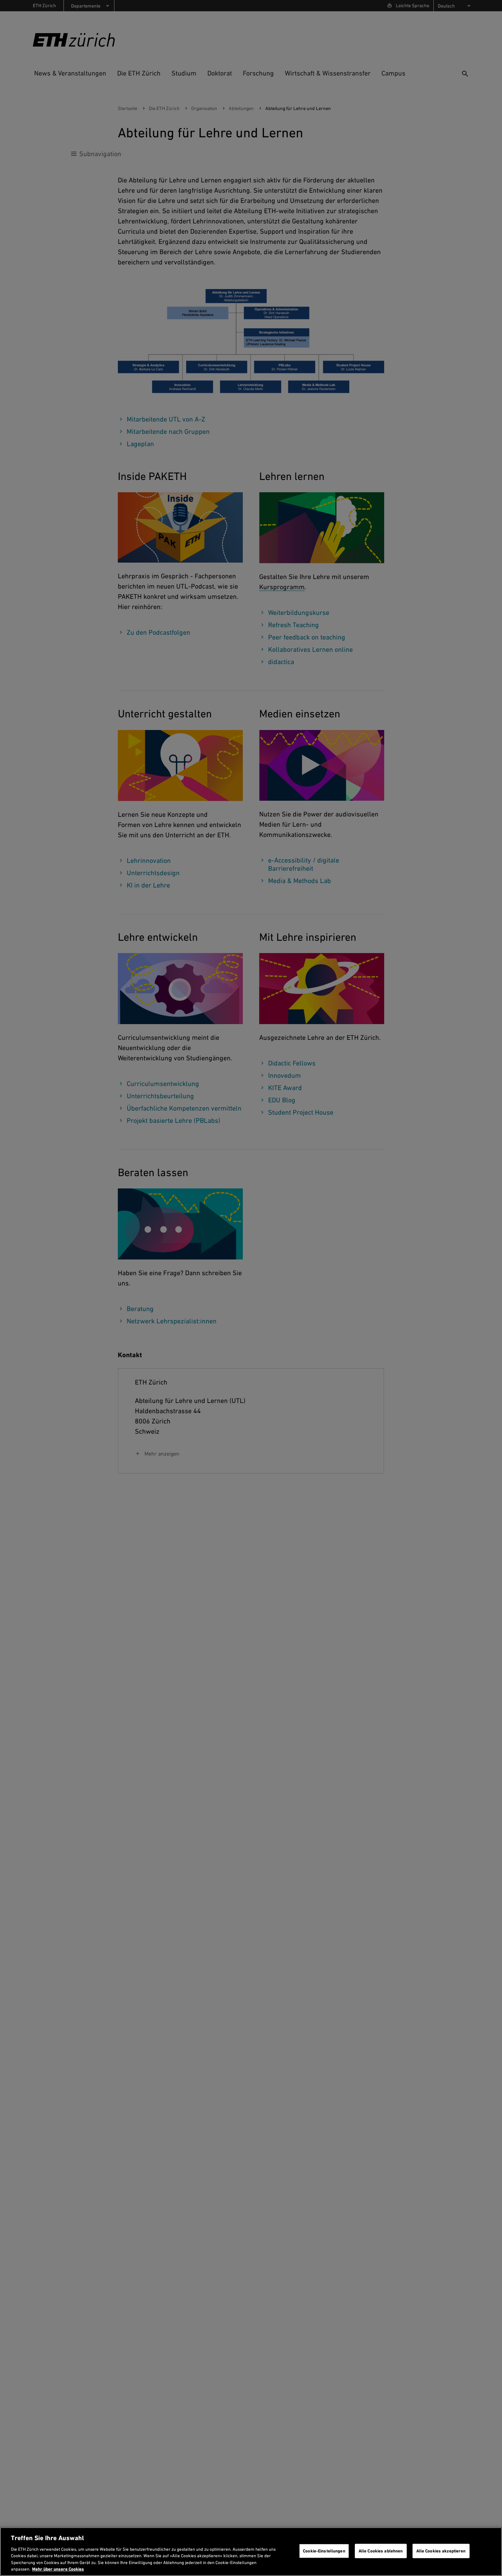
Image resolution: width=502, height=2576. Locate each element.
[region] (251, 2552)
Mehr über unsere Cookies (58, 2569)
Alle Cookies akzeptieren (441, 2551)
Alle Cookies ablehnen (381, 2551)
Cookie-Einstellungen (324, 2551)
